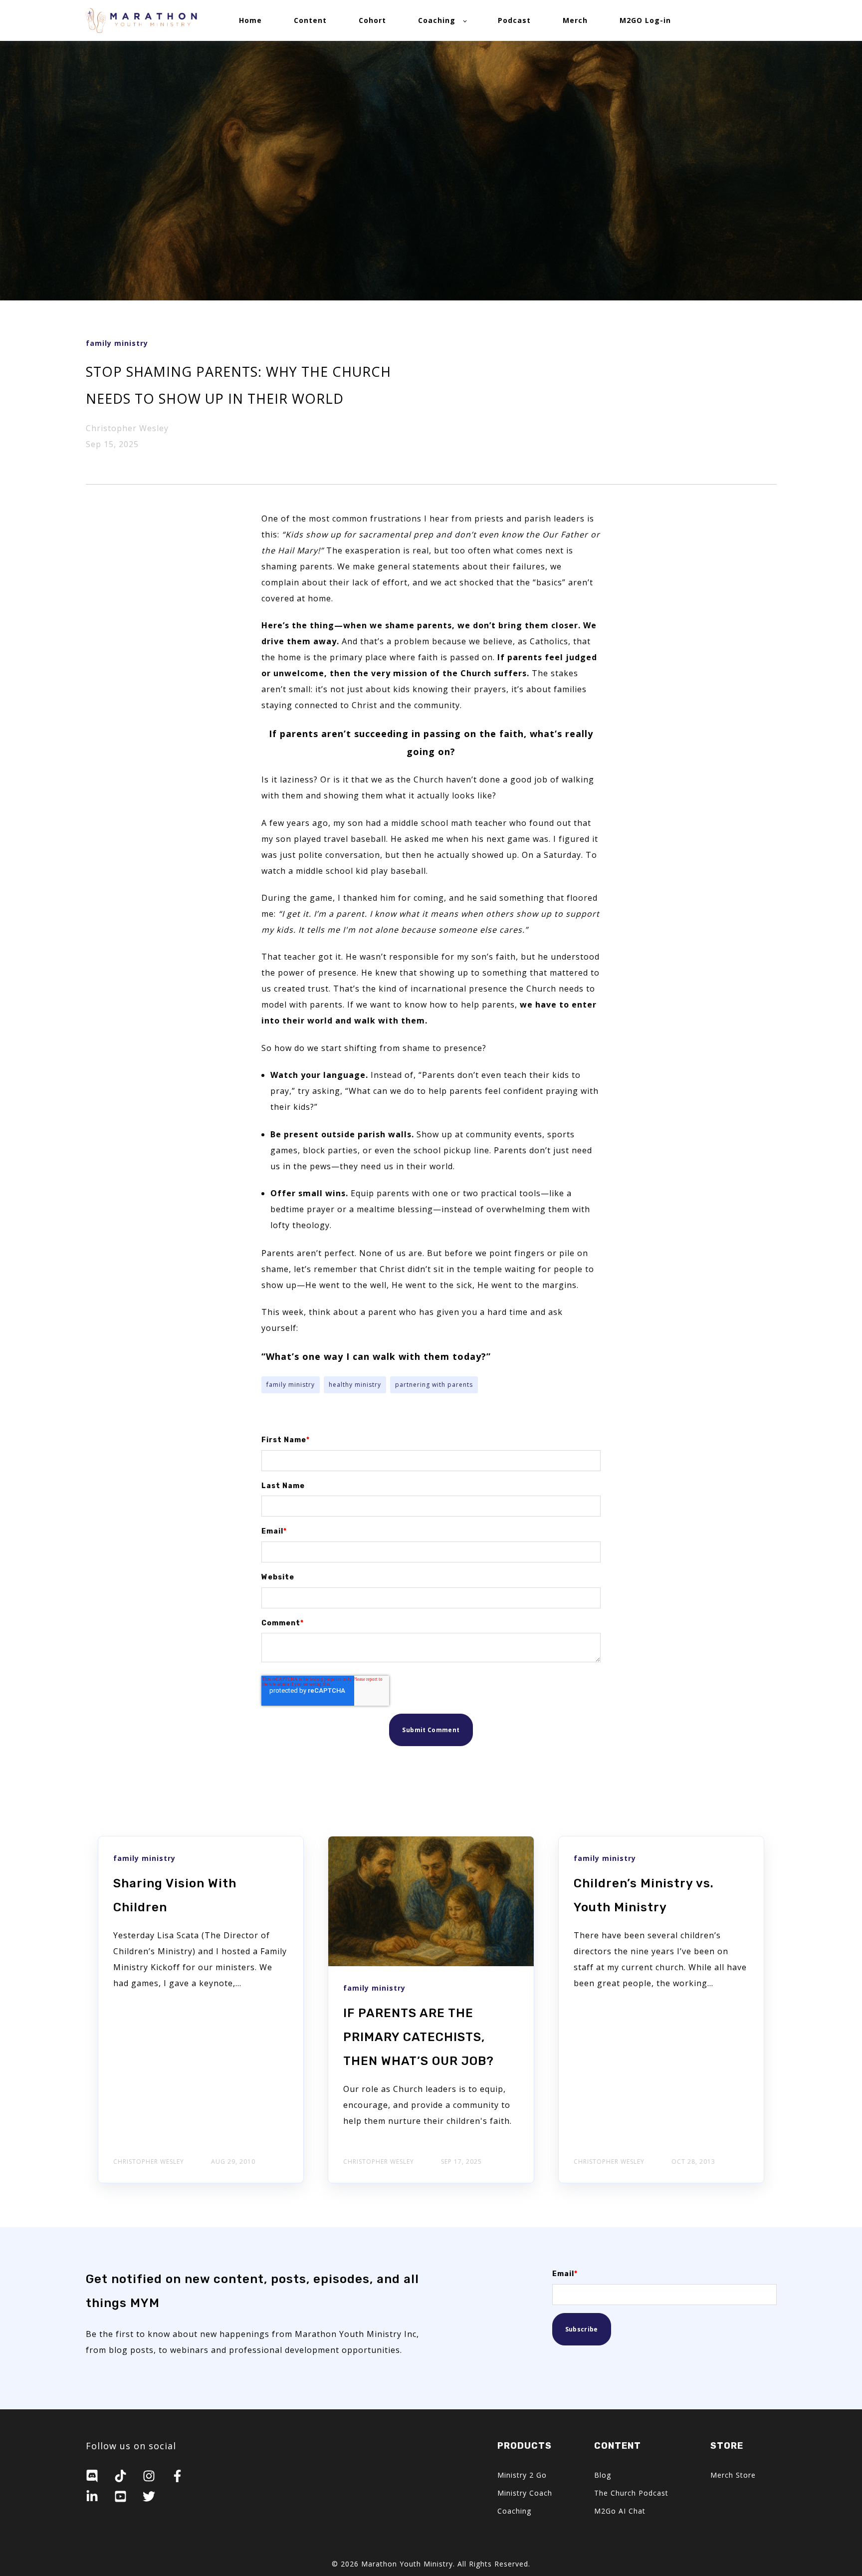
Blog (603, 2475)
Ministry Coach (525, 2493)
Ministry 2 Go (522, 2475)
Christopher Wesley (127, 428)
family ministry (291, 1385)
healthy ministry (355, 1385)
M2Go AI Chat (620, 2511)
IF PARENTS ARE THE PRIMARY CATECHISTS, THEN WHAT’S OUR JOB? (419, 2037)
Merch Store (733, 2475)
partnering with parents (434, 1385)
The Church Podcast (631, 2493)
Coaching (514, 2511)
